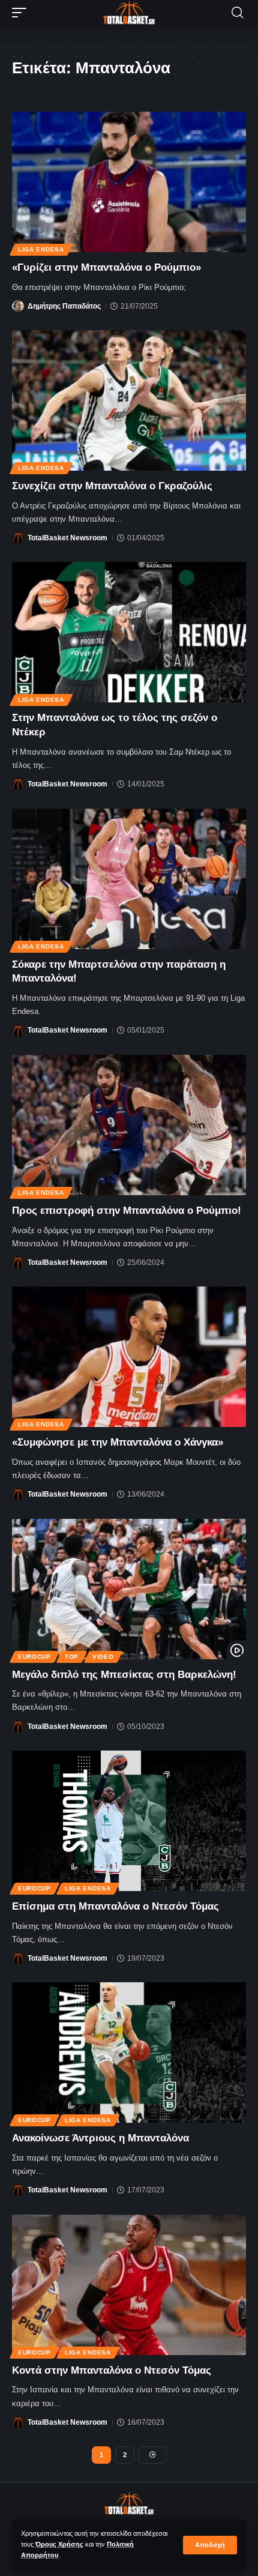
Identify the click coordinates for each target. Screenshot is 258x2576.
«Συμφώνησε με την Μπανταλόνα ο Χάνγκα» (118, 1442)
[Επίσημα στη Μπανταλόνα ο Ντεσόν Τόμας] (129, 1821)
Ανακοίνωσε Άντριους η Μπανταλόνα (100, 2138)
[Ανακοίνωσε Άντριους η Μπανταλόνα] (129, 2053)
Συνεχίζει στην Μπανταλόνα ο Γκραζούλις (112, 486)
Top (72, 1657)
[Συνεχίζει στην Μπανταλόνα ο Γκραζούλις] (129, 400)
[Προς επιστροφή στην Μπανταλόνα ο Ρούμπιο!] (129, 1125)
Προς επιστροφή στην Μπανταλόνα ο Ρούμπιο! (127, 1211)
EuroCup (34, 1657)
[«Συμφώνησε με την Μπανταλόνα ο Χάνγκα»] (129, 1357)
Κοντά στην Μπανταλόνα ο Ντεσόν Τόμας (112, 2370)
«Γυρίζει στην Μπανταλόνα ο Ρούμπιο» (106, 267)
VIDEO (103, 1657)
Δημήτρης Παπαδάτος (64, 306)
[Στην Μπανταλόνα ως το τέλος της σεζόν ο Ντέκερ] (129, 632)
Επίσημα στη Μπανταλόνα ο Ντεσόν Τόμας (115, 1906)
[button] (210, 2545)
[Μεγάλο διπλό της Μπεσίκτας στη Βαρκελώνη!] (129, 1589)
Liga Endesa (41, 249)
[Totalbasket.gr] (129, 13)
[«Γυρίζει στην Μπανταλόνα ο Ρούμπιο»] (129, 182)
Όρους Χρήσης (59, 2544)
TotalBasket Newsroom (67, 538)
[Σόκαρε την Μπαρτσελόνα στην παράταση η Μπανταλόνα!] (129, 879)
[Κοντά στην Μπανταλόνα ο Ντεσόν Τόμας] (129, 2285)
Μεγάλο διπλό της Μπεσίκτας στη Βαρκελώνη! (124, 1675)
